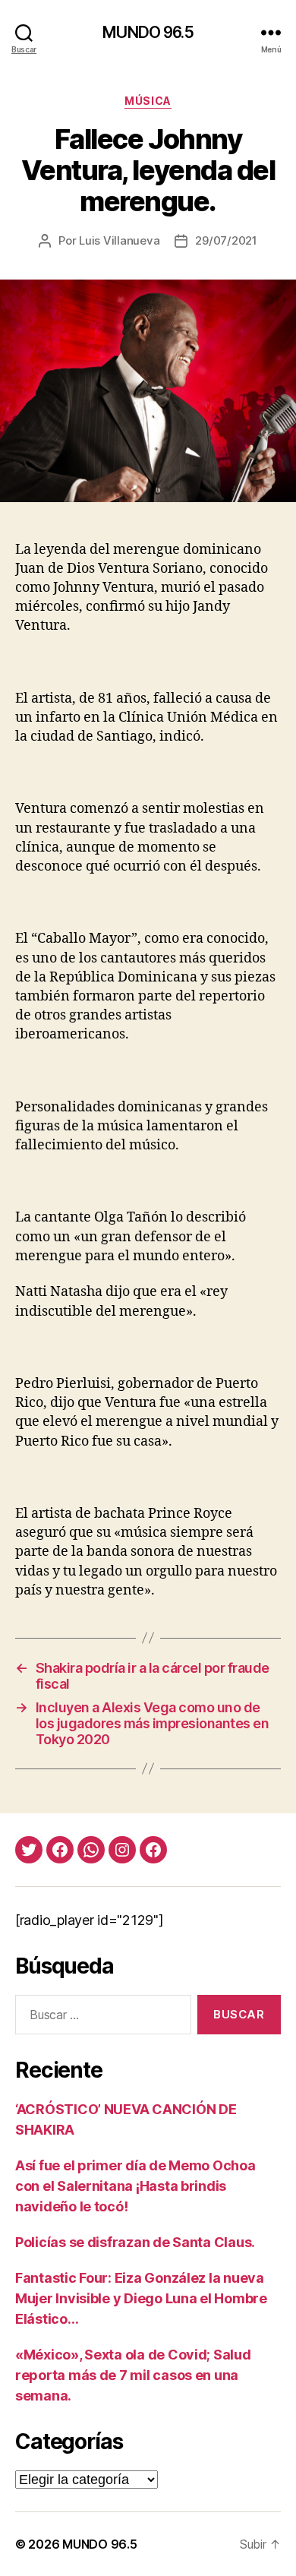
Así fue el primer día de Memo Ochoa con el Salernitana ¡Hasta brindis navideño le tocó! (135, 2186)
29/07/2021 (226, 240)
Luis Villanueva (119, 240)
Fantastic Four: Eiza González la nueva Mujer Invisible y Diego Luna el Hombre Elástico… (141, 2298)
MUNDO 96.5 (148, 32)
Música (148, 101)
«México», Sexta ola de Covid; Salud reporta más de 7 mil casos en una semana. (133, 2375)
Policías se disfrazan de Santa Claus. (135, 2242)
